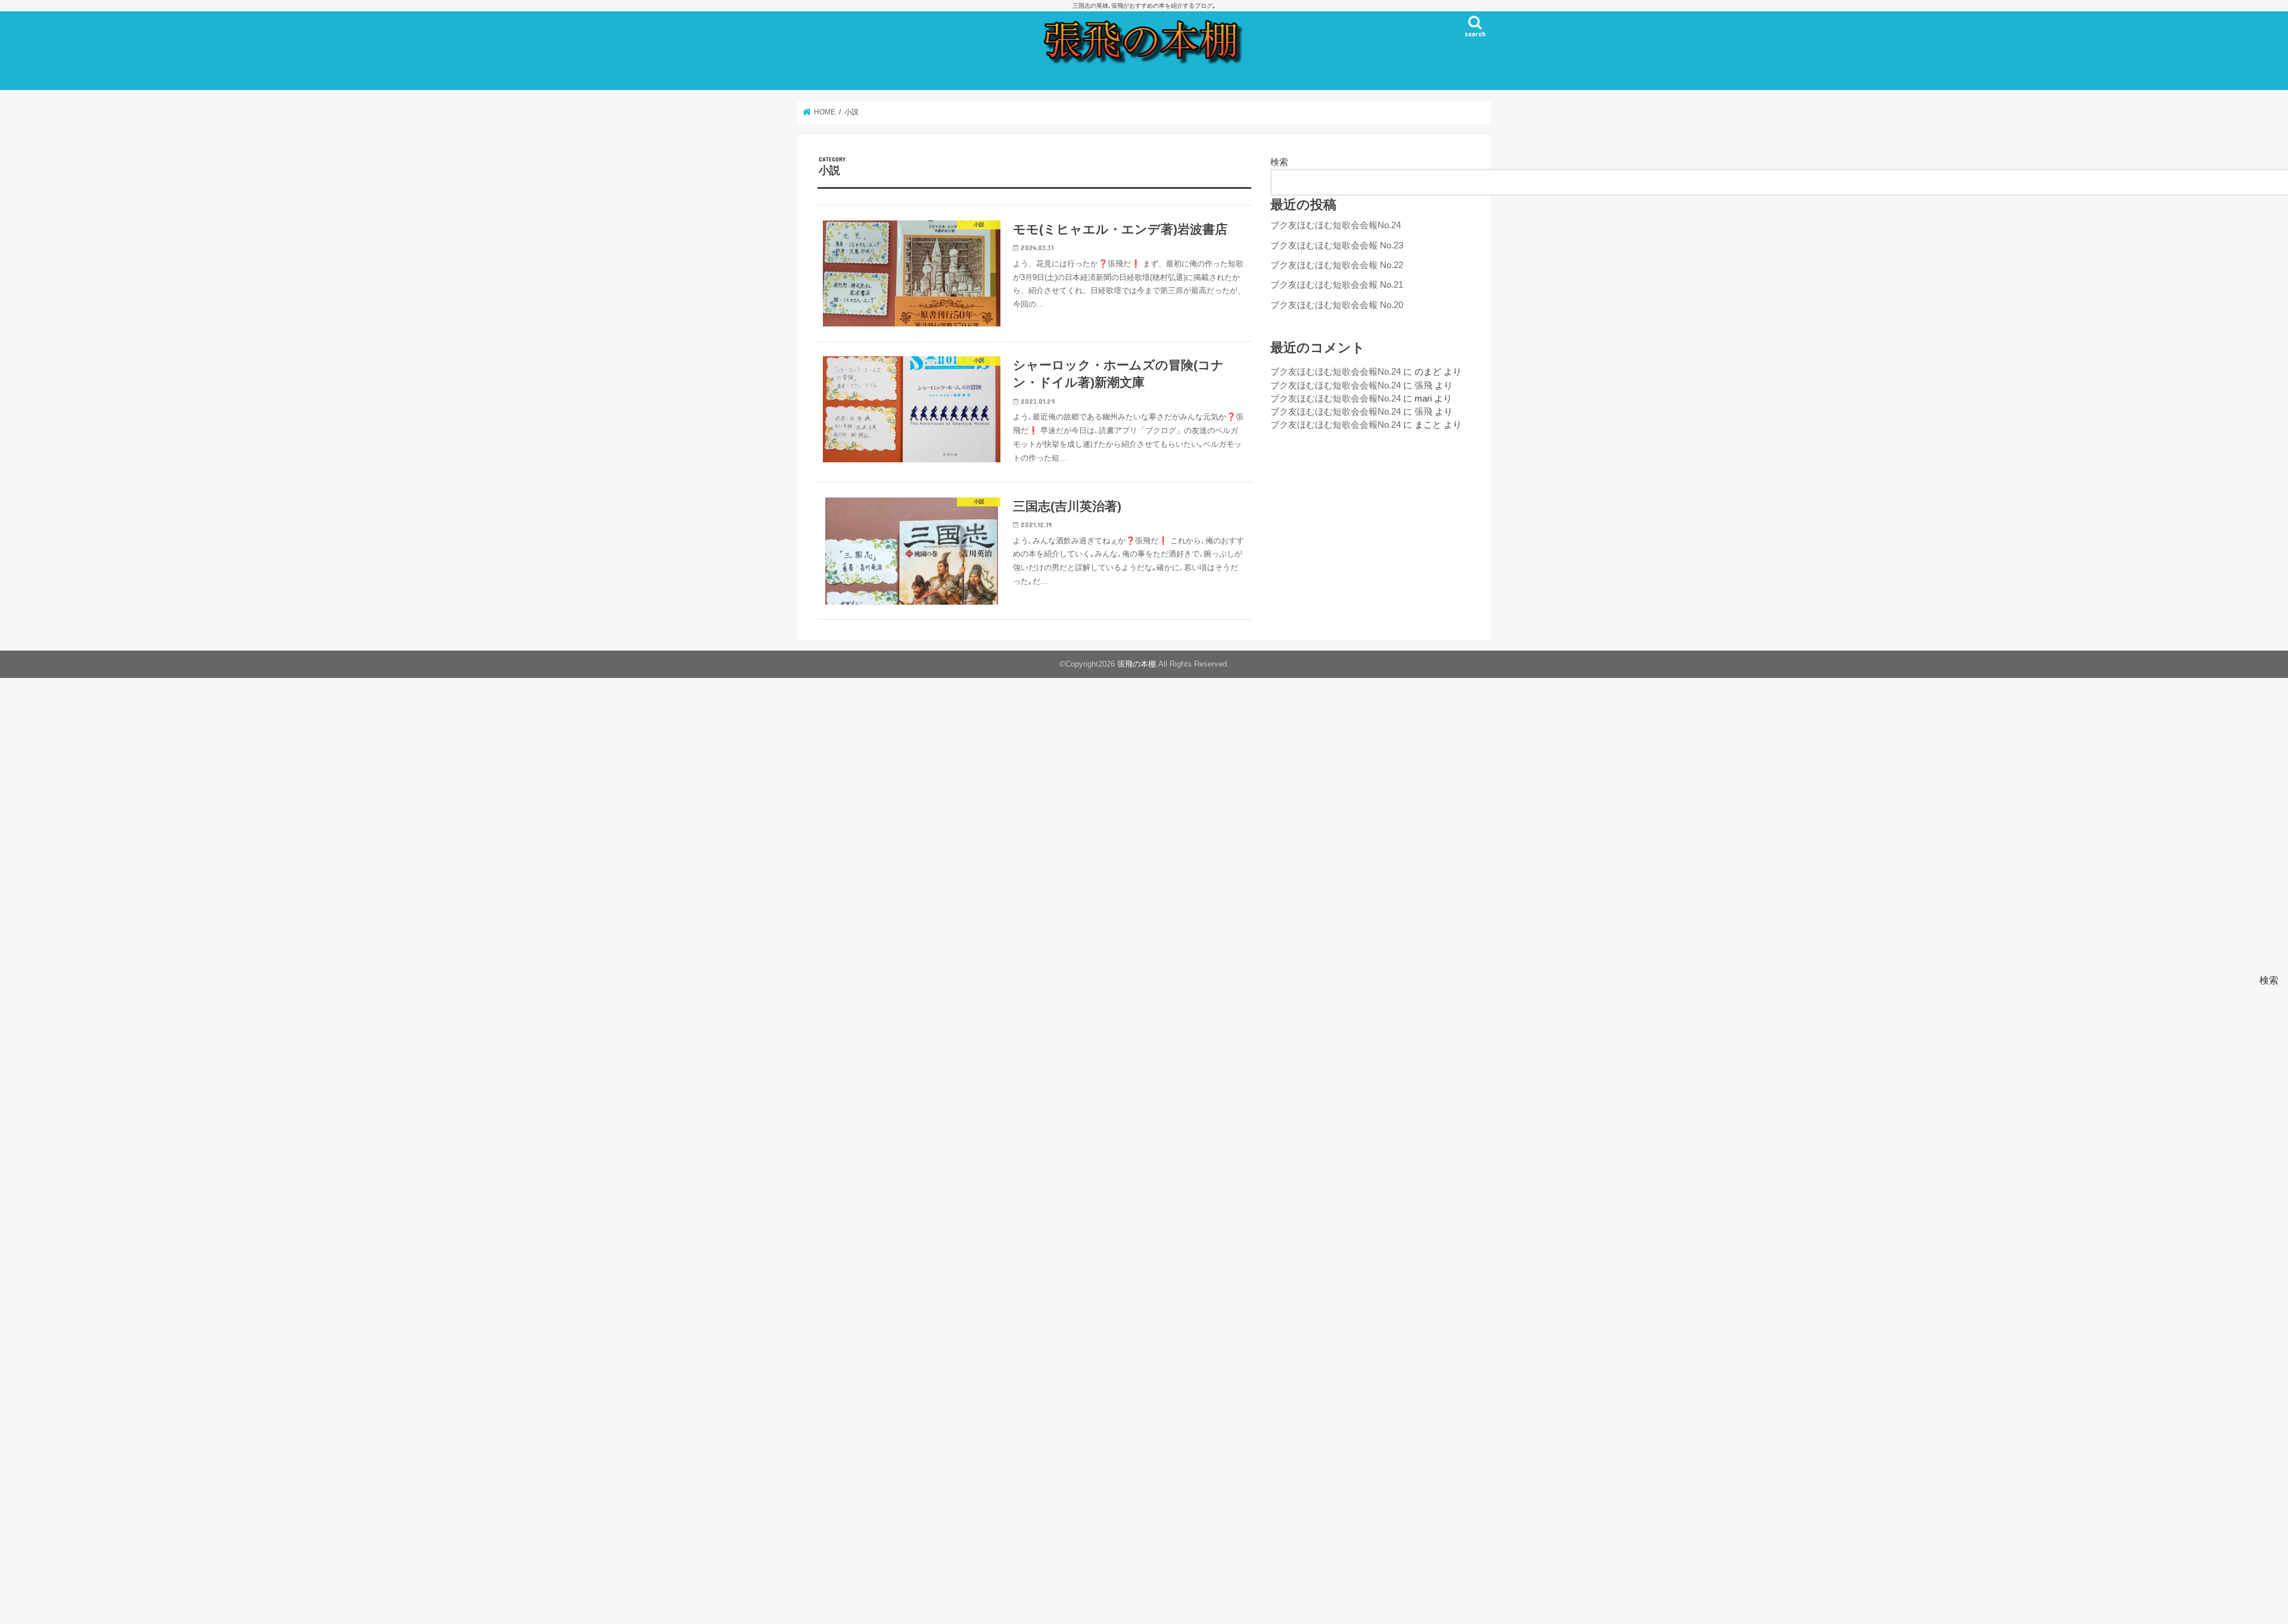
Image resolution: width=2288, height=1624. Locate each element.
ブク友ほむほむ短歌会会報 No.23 (1337, 245)
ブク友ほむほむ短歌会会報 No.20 (1337, 305)
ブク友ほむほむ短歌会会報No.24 (1336, 225)
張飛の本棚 (1137, 664)
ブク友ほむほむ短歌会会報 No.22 (1337, 265)
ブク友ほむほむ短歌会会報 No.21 (1337, 285)
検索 (1279, 162)
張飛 (1423, 385)
